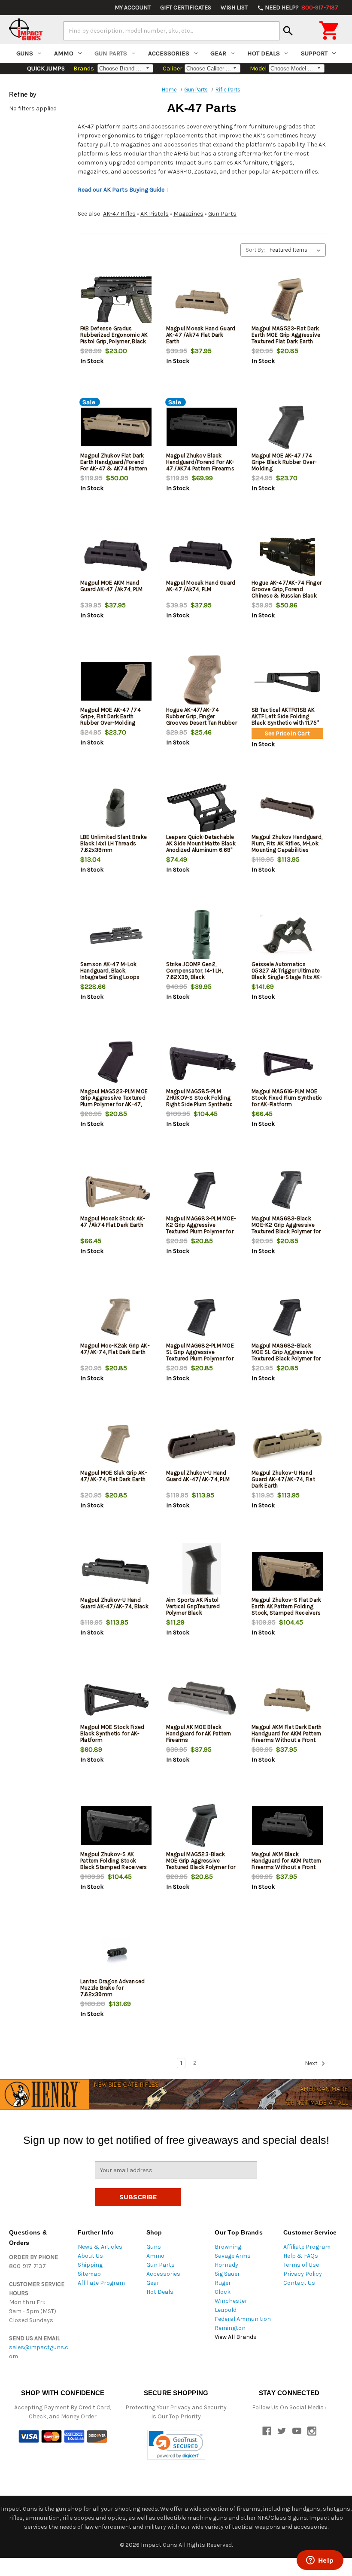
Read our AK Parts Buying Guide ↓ (123, 190)
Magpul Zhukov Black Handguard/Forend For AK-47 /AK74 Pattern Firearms (200, 462)
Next (312, 2064)
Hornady (226, 2265)
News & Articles (100, 2247)
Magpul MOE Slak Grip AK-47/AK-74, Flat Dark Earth (114, 1476)
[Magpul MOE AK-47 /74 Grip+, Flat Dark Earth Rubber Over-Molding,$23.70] (116, 681)
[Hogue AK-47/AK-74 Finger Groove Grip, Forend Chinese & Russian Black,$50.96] (287, 554)
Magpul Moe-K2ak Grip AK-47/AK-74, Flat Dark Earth (115, 1349)
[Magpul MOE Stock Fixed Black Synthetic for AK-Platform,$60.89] (116, 1698)
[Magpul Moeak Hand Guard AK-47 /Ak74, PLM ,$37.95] (202, 554)
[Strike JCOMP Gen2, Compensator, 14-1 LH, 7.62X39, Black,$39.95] (202, 935)
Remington (230, 2328)
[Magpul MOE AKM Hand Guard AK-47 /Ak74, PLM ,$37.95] (116, 554)
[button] (176, 2445)
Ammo (64, 53)
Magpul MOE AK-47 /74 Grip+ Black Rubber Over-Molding (284, 462)
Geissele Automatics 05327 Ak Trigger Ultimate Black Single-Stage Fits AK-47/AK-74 (287, 974)
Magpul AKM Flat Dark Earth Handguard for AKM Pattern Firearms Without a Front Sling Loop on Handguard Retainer (287, 1740)
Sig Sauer (227, 2274)
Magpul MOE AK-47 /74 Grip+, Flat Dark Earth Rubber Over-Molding (111, 716)
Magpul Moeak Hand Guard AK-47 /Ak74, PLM (201, 586)
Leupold (226, 2310)
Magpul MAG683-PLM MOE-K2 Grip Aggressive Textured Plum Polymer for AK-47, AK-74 (201, 1228)
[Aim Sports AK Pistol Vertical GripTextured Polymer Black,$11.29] (202, 1571)
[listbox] (297, 250)
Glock (223, 2292)
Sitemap (89, 2274)
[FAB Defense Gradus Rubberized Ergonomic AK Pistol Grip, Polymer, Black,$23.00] (116, 300)
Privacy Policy (303, 2274)
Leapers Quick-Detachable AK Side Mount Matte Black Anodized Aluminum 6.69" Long (201, 847)
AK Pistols (155, 214)
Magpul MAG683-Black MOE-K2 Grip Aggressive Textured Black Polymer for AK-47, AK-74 (286, 1228)
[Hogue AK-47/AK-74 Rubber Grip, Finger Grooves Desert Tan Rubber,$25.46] (202, 681)
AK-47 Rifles (119, 214)
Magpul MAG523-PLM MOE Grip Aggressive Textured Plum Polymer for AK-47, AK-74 (114, 1101)
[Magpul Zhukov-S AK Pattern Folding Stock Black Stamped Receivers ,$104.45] (116, 1825)
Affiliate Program (101, 2283)
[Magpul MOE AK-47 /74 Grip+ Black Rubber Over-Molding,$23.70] (287, 427)
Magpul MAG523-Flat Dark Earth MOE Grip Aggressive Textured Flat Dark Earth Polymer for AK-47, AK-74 (286, 338)
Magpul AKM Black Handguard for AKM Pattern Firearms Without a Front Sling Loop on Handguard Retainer (286, 1867)
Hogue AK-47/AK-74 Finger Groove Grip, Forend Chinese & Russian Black (287, 589)
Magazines (188, 214)
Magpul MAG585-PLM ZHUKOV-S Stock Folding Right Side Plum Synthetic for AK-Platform (199, 1101)
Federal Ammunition (243, 2319)
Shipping (90, 2265)
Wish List (234, 8)
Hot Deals (264, 53)
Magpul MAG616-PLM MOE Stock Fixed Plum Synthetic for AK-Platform (287, 1098)
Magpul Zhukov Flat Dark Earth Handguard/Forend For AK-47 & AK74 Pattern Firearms (114, 465)
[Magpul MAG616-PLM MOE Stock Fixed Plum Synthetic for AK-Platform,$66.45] (287, 1062)
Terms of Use (301, 2265)
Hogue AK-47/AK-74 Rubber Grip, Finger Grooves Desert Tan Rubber (202, 716)
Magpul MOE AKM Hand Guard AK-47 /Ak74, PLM (112, 586)
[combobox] (171, 31)
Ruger (223, 2283)
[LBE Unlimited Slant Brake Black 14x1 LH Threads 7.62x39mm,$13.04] (116, 808)
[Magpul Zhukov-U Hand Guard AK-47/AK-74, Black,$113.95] (116, 1571)
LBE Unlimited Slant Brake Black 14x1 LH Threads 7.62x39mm (114, 843)
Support (314, 53)
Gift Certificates (186, 8)
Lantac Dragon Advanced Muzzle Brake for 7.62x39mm (113, 1988)
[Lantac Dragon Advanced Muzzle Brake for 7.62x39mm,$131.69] (116, 1953)
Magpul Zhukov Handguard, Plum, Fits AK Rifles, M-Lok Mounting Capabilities (287, 843)
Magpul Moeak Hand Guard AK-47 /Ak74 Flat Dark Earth (201, 335)
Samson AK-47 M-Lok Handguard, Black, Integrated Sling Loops (110, 971)
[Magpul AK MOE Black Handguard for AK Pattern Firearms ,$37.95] (202, 1698)
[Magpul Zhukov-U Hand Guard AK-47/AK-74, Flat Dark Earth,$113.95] (287, 1444)
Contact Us (299, 2283)
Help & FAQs (301, 2256)
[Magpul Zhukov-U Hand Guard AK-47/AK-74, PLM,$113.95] (202, 1444)
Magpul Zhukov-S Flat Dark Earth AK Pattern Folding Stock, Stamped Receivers (286, 1606)
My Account (133, 8)
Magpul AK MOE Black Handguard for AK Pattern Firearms (199, 1733)
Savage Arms (233, 2256)
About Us (90, 2256)
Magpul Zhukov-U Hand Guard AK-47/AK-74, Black (114, 1603)
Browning (228, 2247)
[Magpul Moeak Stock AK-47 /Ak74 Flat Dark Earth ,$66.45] (116, 1190)
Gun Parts (111, 53)
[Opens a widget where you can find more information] (320, 2561)
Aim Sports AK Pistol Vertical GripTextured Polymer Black (193, 1606)
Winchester (231, 2301)
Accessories (169, 53)
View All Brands (236, 2337)
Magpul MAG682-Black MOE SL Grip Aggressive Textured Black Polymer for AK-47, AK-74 (286, 1355)
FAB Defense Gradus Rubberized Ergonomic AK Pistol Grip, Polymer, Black (114, 335)
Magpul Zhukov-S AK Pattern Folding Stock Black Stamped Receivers (114, 1861)
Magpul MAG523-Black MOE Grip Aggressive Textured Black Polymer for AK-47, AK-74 (201, 1864)
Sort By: (255, 250)
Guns (25, 53)
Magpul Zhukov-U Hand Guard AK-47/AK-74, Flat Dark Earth (283, 1479)
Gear (218, 53)
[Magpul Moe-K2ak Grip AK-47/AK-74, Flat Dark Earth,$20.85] (116, 1317)
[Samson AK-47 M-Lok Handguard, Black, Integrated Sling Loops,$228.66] (116, 935)
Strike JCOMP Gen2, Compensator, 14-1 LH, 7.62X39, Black (194, 971)
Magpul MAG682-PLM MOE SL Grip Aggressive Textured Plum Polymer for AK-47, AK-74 (200, 1355)
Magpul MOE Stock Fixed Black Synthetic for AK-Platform (112, 1733)
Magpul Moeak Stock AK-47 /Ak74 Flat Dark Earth (113, 1222)
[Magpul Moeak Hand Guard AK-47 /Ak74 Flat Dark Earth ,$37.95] (202, 300)
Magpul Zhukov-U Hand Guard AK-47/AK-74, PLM (198, 1476)
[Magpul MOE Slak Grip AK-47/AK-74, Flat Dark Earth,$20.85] (116, 1444)
